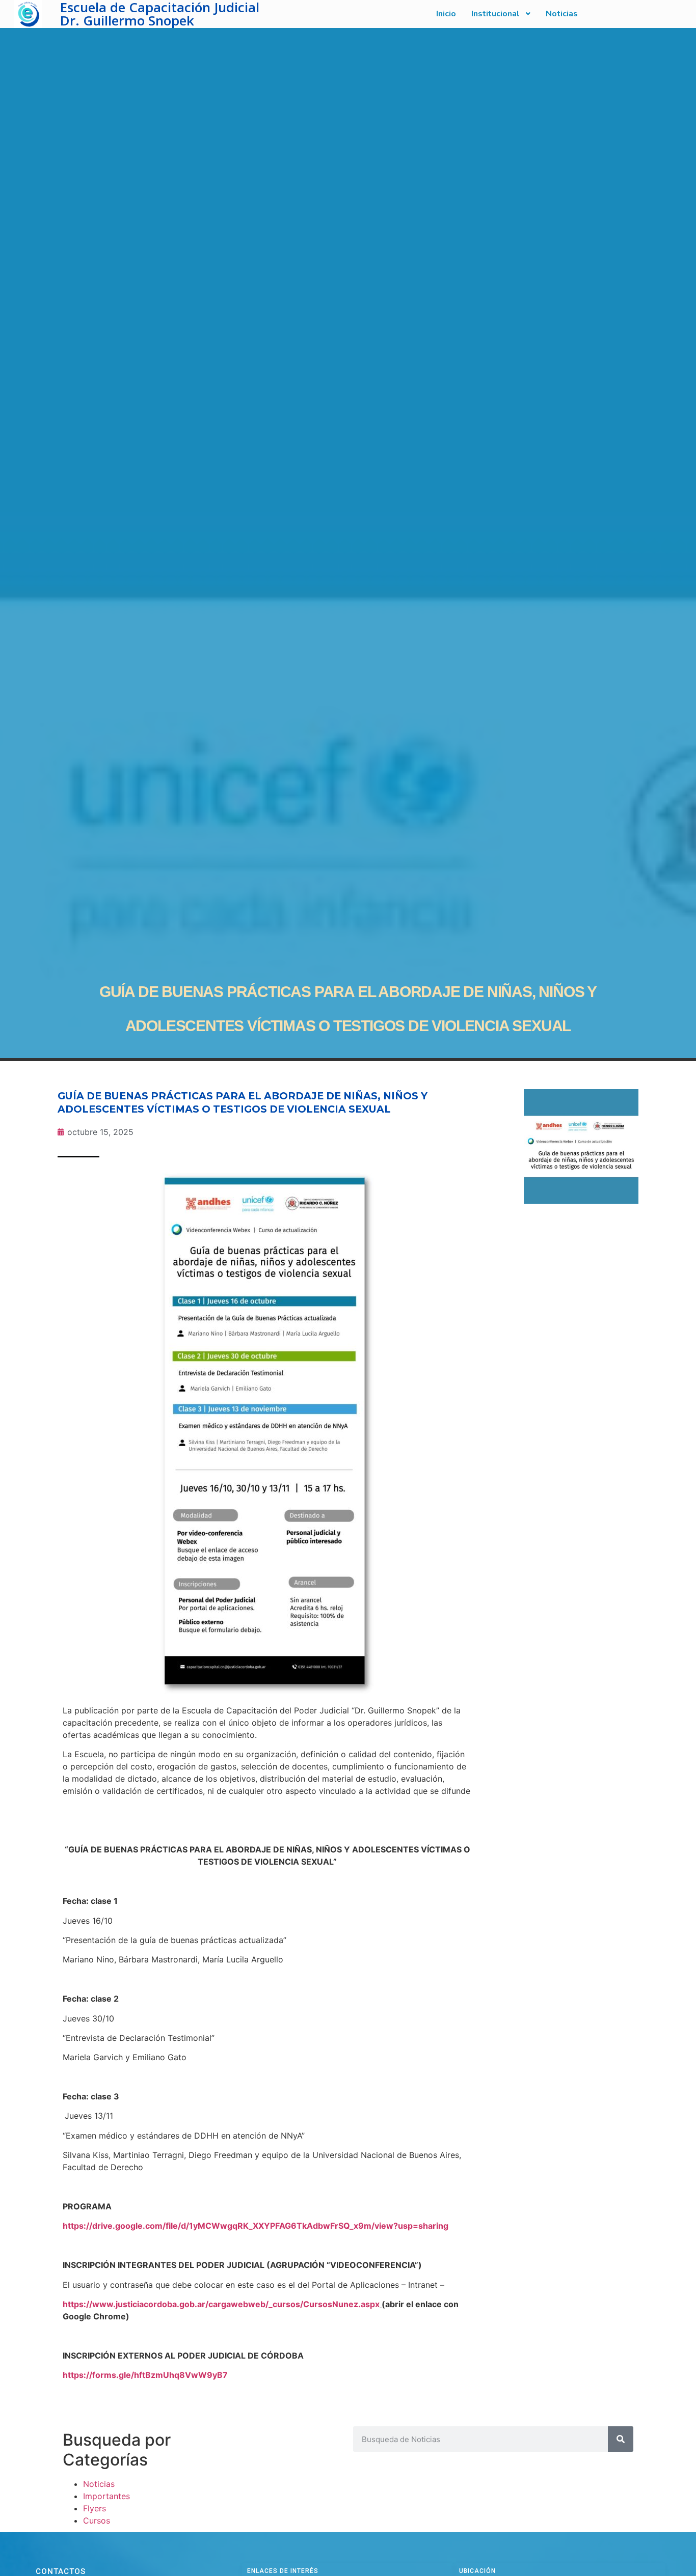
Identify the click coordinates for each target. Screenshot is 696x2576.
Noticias (99, 2484)
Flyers (95, 2508)
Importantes (106, 2496)
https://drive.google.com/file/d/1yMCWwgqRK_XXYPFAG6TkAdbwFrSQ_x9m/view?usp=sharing (256, 2226)
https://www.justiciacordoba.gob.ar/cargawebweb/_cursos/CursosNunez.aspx (221, 2304)
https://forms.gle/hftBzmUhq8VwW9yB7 (145, 2375)
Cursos (97, 2520)
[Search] (621, 2439)
